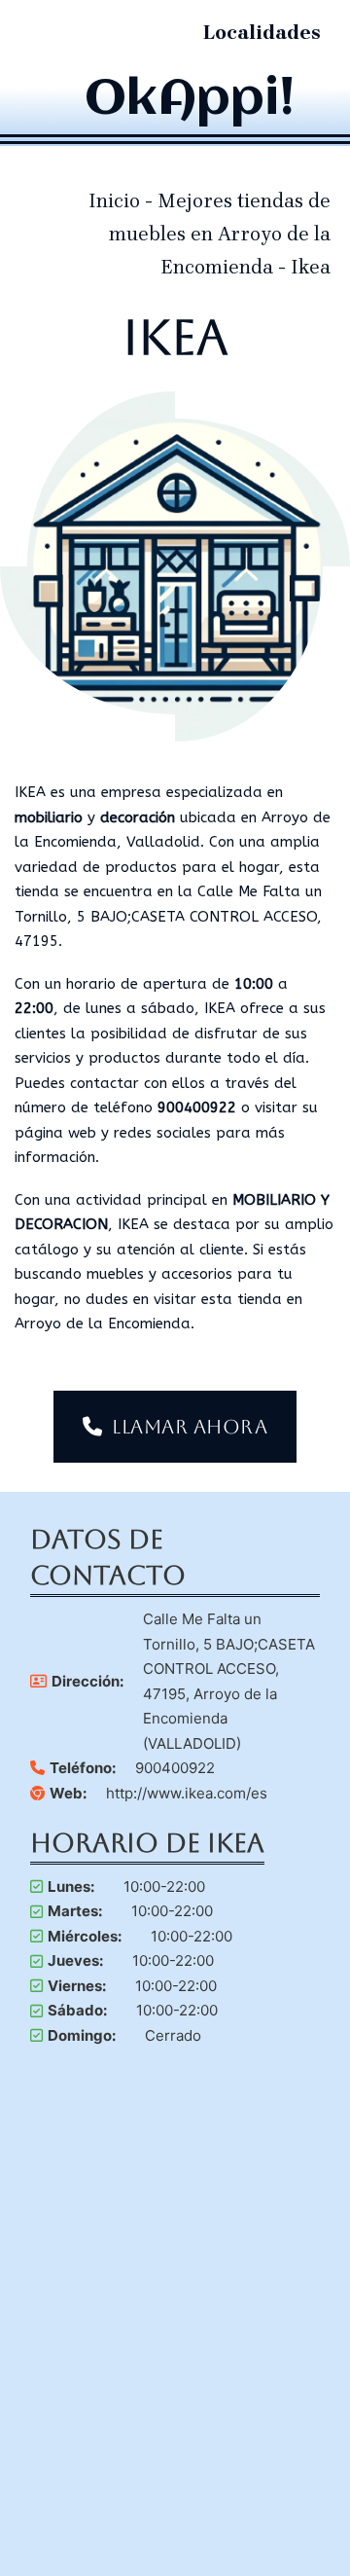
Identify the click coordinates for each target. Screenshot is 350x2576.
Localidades (262, 33)
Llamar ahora (190, 1427)
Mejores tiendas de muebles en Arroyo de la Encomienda (220, 234)
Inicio (114, 201)
